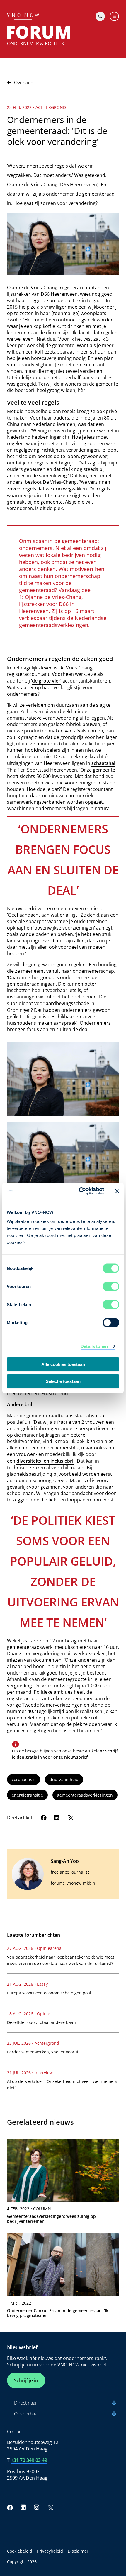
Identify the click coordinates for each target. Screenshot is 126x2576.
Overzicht (25, 83)
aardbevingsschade (67, 1003)
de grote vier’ (47, 681)
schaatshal (103, 763)
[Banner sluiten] (117, 1191)
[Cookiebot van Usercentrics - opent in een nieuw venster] (79, 1191)
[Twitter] (70, 1818)
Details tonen (94, 1346)
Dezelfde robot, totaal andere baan (41, 2022)
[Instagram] (37, 2507)
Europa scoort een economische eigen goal (49, 1993)
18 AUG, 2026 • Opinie (29, 2014)
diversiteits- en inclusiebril (45, 1461)
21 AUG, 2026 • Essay (27, 1984)
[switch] (111, 1287)
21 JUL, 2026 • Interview (30, 2073)
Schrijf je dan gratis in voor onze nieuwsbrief (65, 1754)
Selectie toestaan (63, 1381)
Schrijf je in (26, 2380)
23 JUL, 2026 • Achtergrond (33, 2043)
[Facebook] (44, 1818)
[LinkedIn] (57, 1818)
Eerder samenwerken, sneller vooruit (43, 2052)
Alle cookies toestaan (63, 1364)
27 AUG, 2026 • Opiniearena (34, 1948)
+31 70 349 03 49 (29, 2460)
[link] (63, 2184)
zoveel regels (22, 489)
